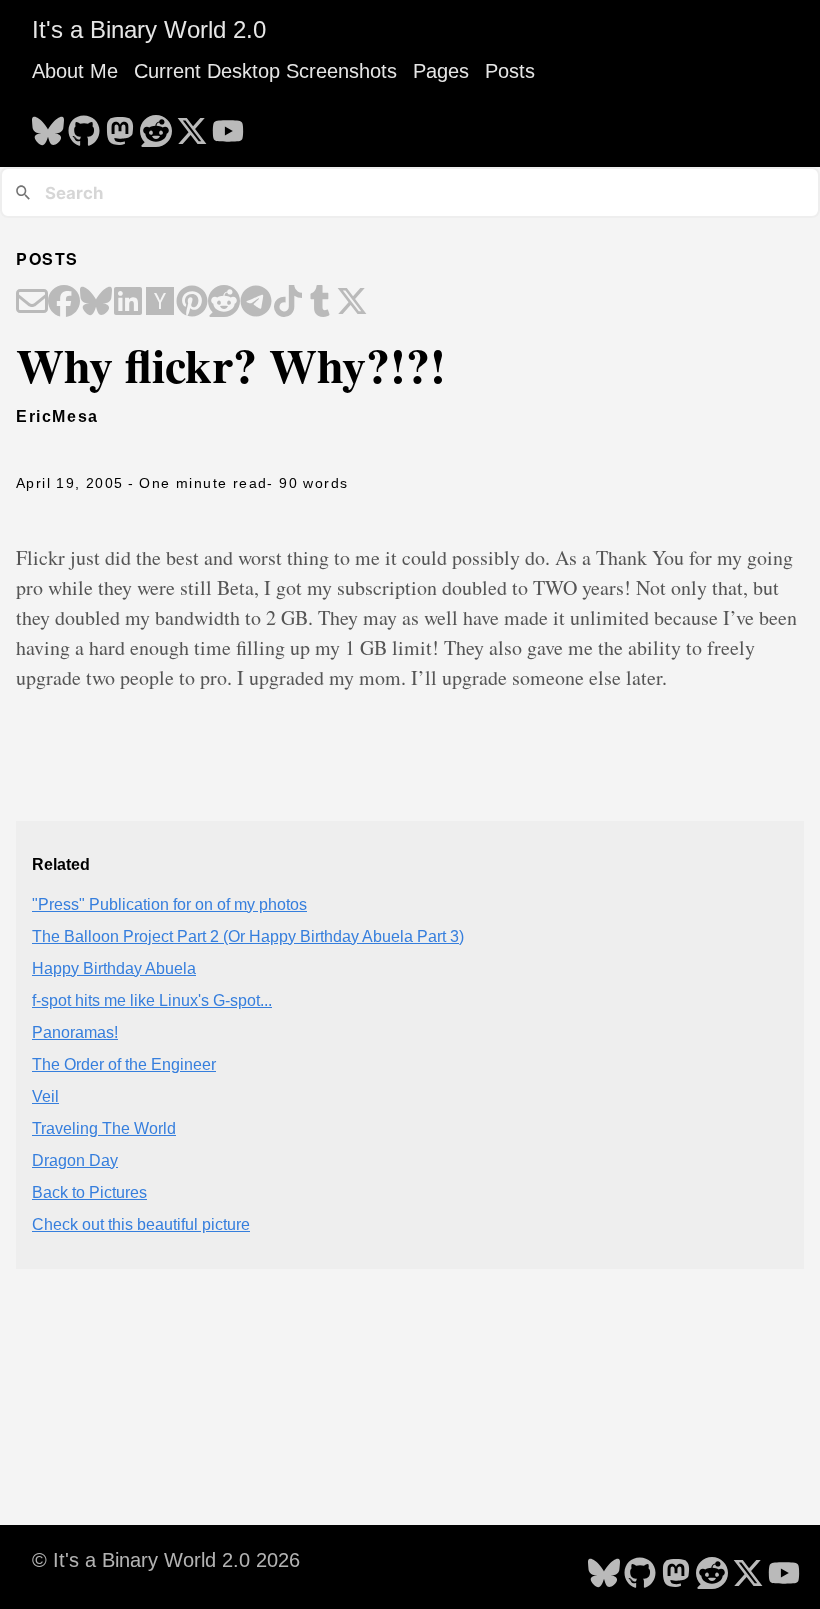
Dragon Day (75, 1160)
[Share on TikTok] (288, 303)
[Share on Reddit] (224, 303)
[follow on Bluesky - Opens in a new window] (48, 125)
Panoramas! (75, 1032)
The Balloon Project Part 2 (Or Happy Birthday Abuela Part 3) (248, 936)
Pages (441, 71)
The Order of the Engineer (124, 1064)
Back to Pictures (89, 1192)
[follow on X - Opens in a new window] (192, 125)
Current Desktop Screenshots (265, 71)
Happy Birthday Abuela (114, 968)
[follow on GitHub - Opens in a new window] (84, 125)
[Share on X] (352, 303)
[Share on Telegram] (256, 303)
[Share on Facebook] (64, 303)
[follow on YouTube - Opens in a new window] (228, 125)
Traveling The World (104, 1128)
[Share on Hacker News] (160, 303)
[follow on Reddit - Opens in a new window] (156, 125)
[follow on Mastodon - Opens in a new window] (120, 125)
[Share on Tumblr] (320, 303)
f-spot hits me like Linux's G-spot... (152, 1000)
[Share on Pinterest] (192, 303)
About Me (75, 71)
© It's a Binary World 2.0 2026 (166, 1560)
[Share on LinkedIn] (128, 303)
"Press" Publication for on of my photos (169, 904)
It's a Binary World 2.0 (149, 29)
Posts (510, 71)
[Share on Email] (32, 303)
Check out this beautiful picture (141, 1224)
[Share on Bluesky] (96, 303)
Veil (45, 1096)
